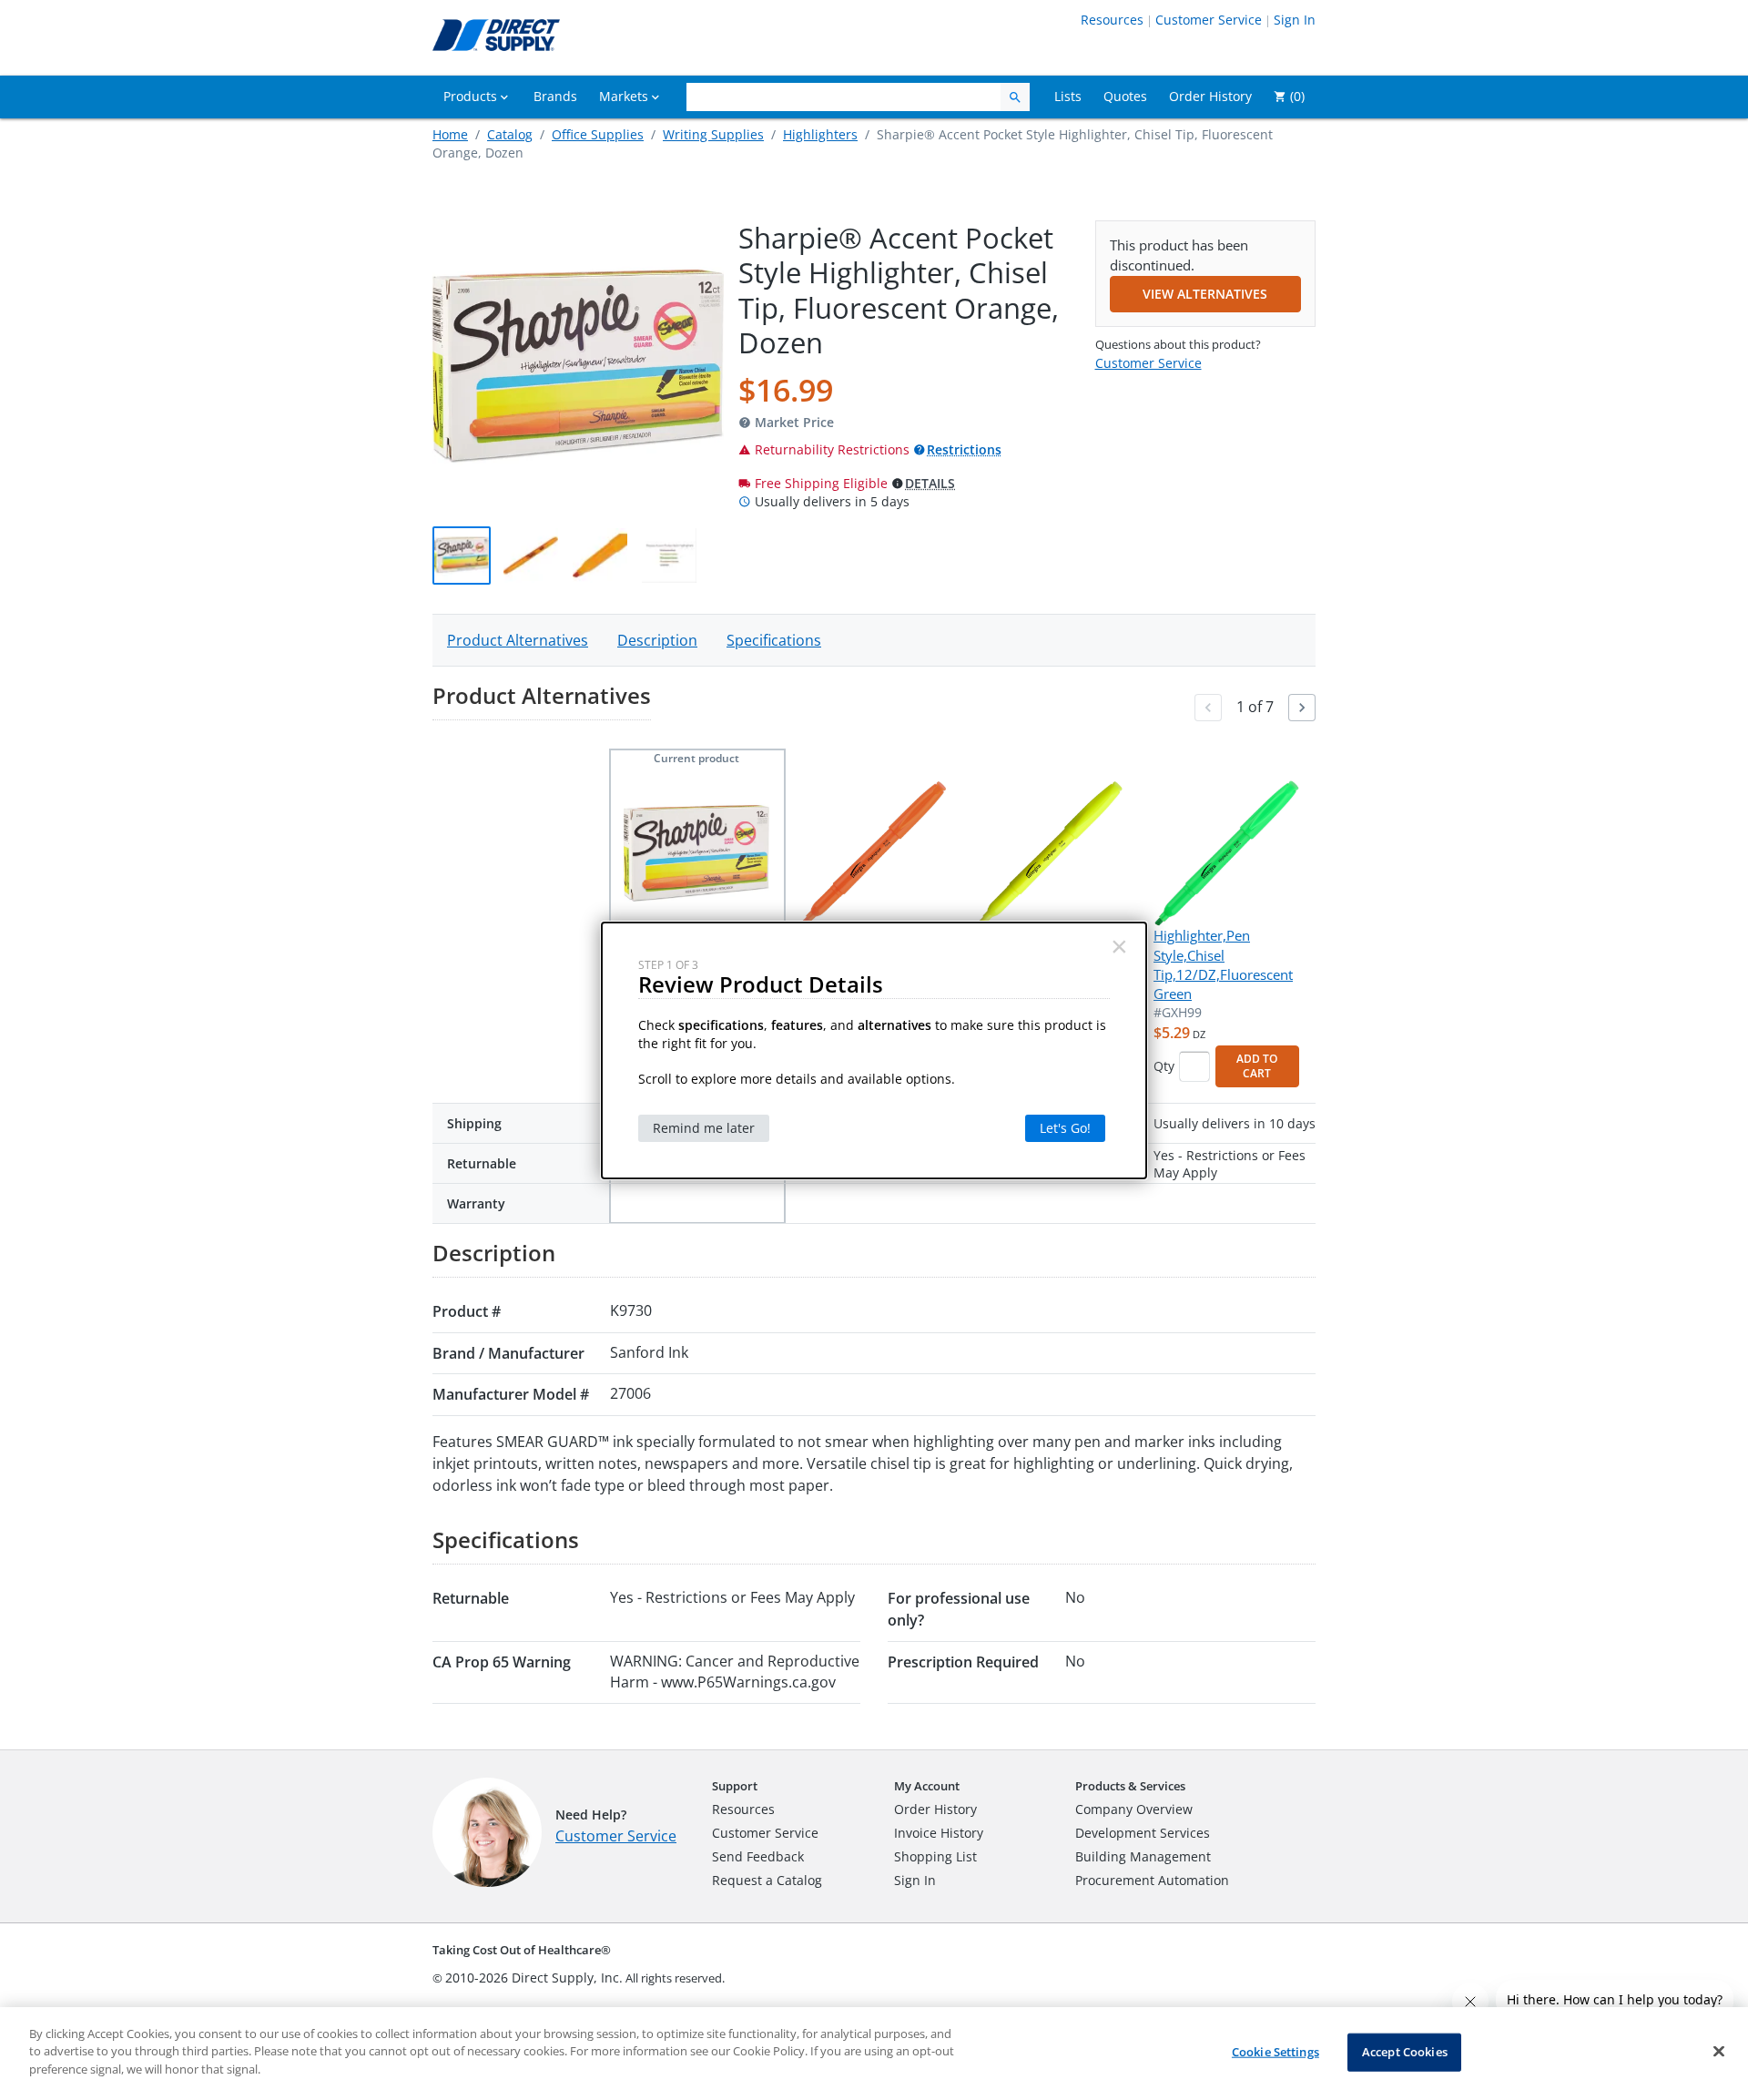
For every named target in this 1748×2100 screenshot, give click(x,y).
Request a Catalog (767, 1880)
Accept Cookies (1405, 2052)
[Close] (1719, 2052)
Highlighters (820, 134)
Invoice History (939, 1833)
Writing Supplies (713, 134)
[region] (874, 2054)
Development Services (1143, 1833)
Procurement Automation (1152, 1880)
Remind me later (704, 1128)
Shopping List (935, 1856)
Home (450, 134)
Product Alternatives (518, 640)
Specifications (774, 640)
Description (657, 640)
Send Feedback (758, 1856)
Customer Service (1209, 20)
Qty (1164, 1066)
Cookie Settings (1275, 2052)
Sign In (1295, 20)
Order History (935, 1809)
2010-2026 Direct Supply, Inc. (534, 1978)
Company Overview (1134, 1809)
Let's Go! (1065, 1128)
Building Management (1143, 1856)
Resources (1112, 20)
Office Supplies (598, 134)
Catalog (510, 134)
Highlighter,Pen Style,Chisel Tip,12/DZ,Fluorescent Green (1223, 964)
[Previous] (1208, 708)
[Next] (1302, 708)
